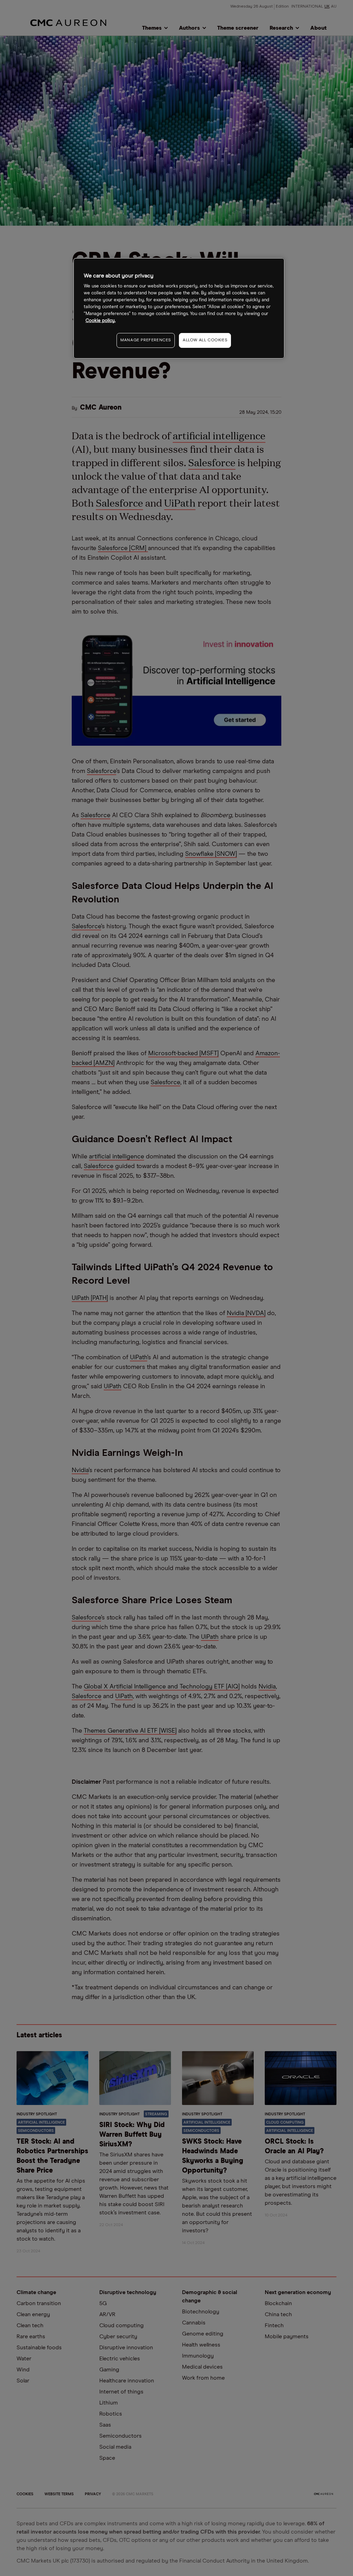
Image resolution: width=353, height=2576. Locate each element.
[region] (179, 308)
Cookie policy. (100, 321)
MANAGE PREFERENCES (146, 340)
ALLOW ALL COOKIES (205, 340)
